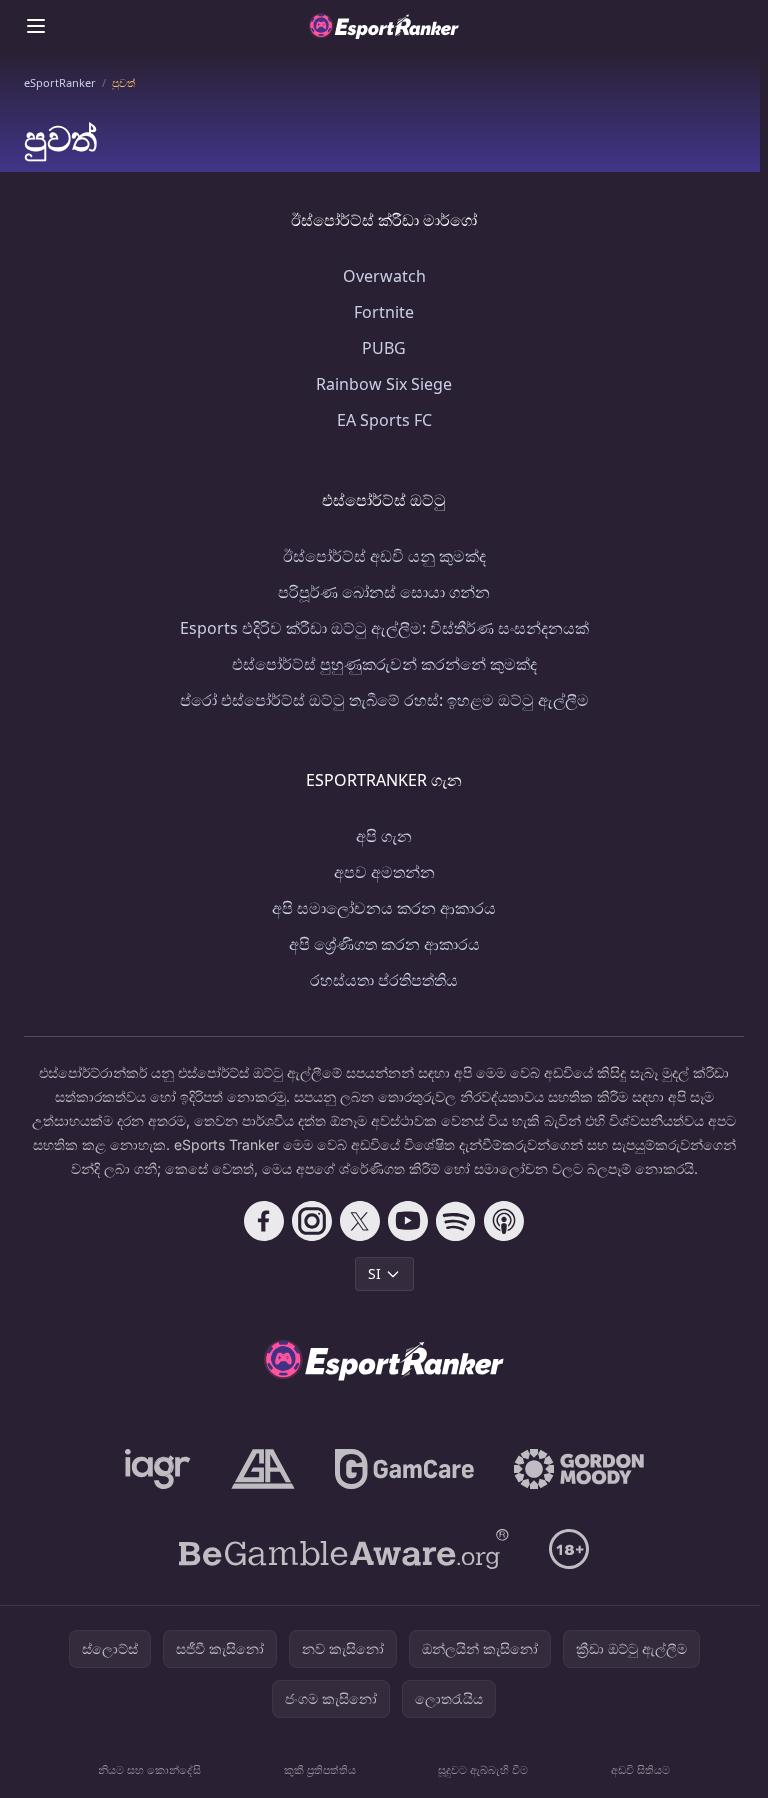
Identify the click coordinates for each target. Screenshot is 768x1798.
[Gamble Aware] (344, 1549)
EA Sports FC (384, 420)
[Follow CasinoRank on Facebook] (264, 1221)
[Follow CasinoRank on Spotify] (456, 1221)
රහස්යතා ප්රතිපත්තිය (384, 980)
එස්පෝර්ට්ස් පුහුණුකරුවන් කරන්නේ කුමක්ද (384, 664)
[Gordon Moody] (579, 1469)
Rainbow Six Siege (384, 384)
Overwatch (384, 276)
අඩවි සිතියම (640, 1769)
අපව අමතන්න (384, 872)
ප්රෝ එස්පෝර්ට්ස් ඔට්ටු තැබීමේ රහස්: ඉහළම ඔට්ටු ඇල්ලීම (384, 700)
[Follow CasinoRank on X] (360, 1221)
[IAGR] (158, 1469)
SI (374, 1273)
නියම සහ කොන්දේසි (149, 1769)
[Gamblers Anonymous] (263, 1469)
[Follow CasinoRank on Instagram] (312, 1221)
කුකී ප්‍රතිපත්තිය (320, 1769)
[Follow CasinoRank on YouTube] (408, 1221)
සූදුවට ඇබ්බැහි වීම (483, 1769)
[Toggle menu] (36, 26)
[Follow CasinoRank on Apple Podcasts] (504, 1221)
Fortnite (384, 312)
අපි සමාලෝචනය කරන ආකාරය (384, 908)
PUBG (384, 348)
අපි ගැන (384, 836)
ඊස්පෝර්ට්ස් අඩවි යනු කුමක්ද (384, 556)
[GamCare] (404, 1469)
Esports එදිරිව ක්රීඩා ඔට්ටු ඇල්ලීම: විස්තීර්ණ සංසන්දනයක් (384, 628)
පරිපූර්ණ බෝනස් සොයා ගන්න (384, 592)
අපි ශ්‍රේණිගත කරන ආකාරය (384, 944)
